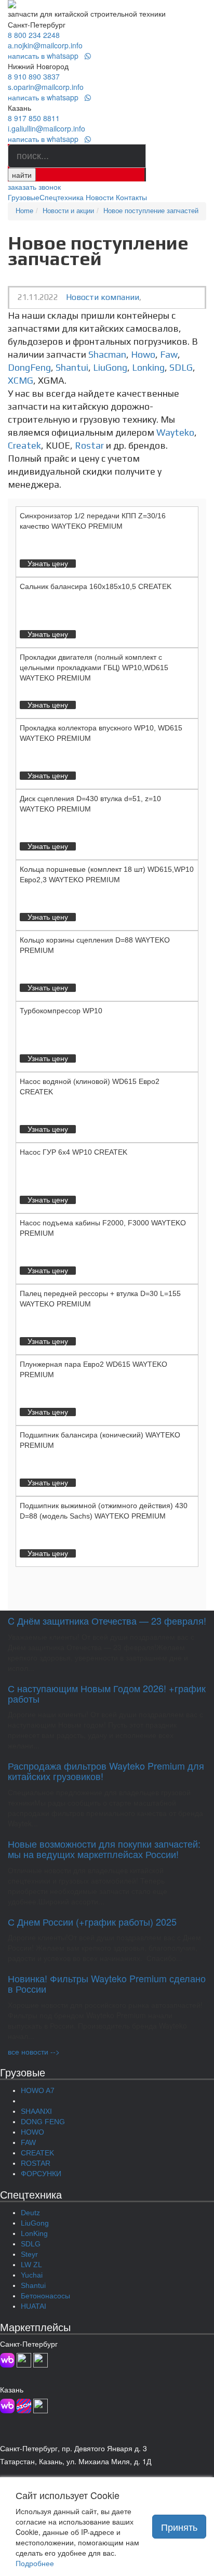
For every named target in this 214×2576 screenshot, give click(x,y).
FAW (28, 2142)
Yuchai (32, 2275)
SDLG (181, 367)
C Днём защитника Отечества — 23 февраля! (107, 1620)
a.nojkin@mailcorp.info (45, 45)
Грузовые (24, 197)
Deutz (30, 2213)
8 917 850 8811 (34, 118)
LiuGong (110, 367)
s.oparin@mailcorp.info (46, 87)
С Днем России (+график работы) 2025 (92, 1921)
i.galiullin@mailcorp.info (46, 128)
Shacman (107, 354)
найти (22, 175)
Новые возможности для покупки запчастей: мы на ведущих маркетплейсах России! (104, 1849)
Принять (179, 2527)
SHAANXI (36, 2111)
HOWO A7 (38, 2090)
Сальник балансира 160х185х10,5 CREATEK (96, 586)
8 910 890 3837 (34, 76)
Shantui (72, 367)
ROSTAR (36, 2163)
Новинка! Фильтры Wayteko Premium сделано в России (107, 1983)
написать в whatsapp (46, 56)
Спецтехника (62, 197)
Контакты (131, 197)
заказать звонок (34, 187)
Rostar (89, 445)
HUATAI (34, 2306)
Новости (100, 197)
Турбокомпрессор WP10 (61, 1011)
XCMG (21, 380)
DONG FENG (43, 2122)
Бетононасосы (45, 2296)
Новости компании (103, 297)
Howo (143, 354)
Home (24, 211)
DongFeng (29, 367)
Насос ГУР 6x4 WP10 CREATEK (73, 1152)
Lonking (148, 367)
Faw (169, 354)
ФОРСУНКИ (41, 2174)
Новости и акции (68, 211)
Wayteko (175, 432)
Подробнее (35, 2563)
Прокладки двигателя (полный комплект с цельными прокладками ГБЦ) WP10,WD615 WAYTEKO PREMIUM (94, 668)
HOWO (32, 2132)
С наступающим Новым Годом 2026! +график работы (107, 1693)
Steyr (29, 2254)
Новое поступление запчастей (151, 211)
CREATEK (37, 2153)
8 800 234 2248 (34, 35)
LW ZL (31, 2265)
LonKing (34, 2233)
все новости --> (34, 2051)
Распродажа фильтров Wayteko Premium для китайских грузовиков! (106, 1771)
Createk (24, 445)
